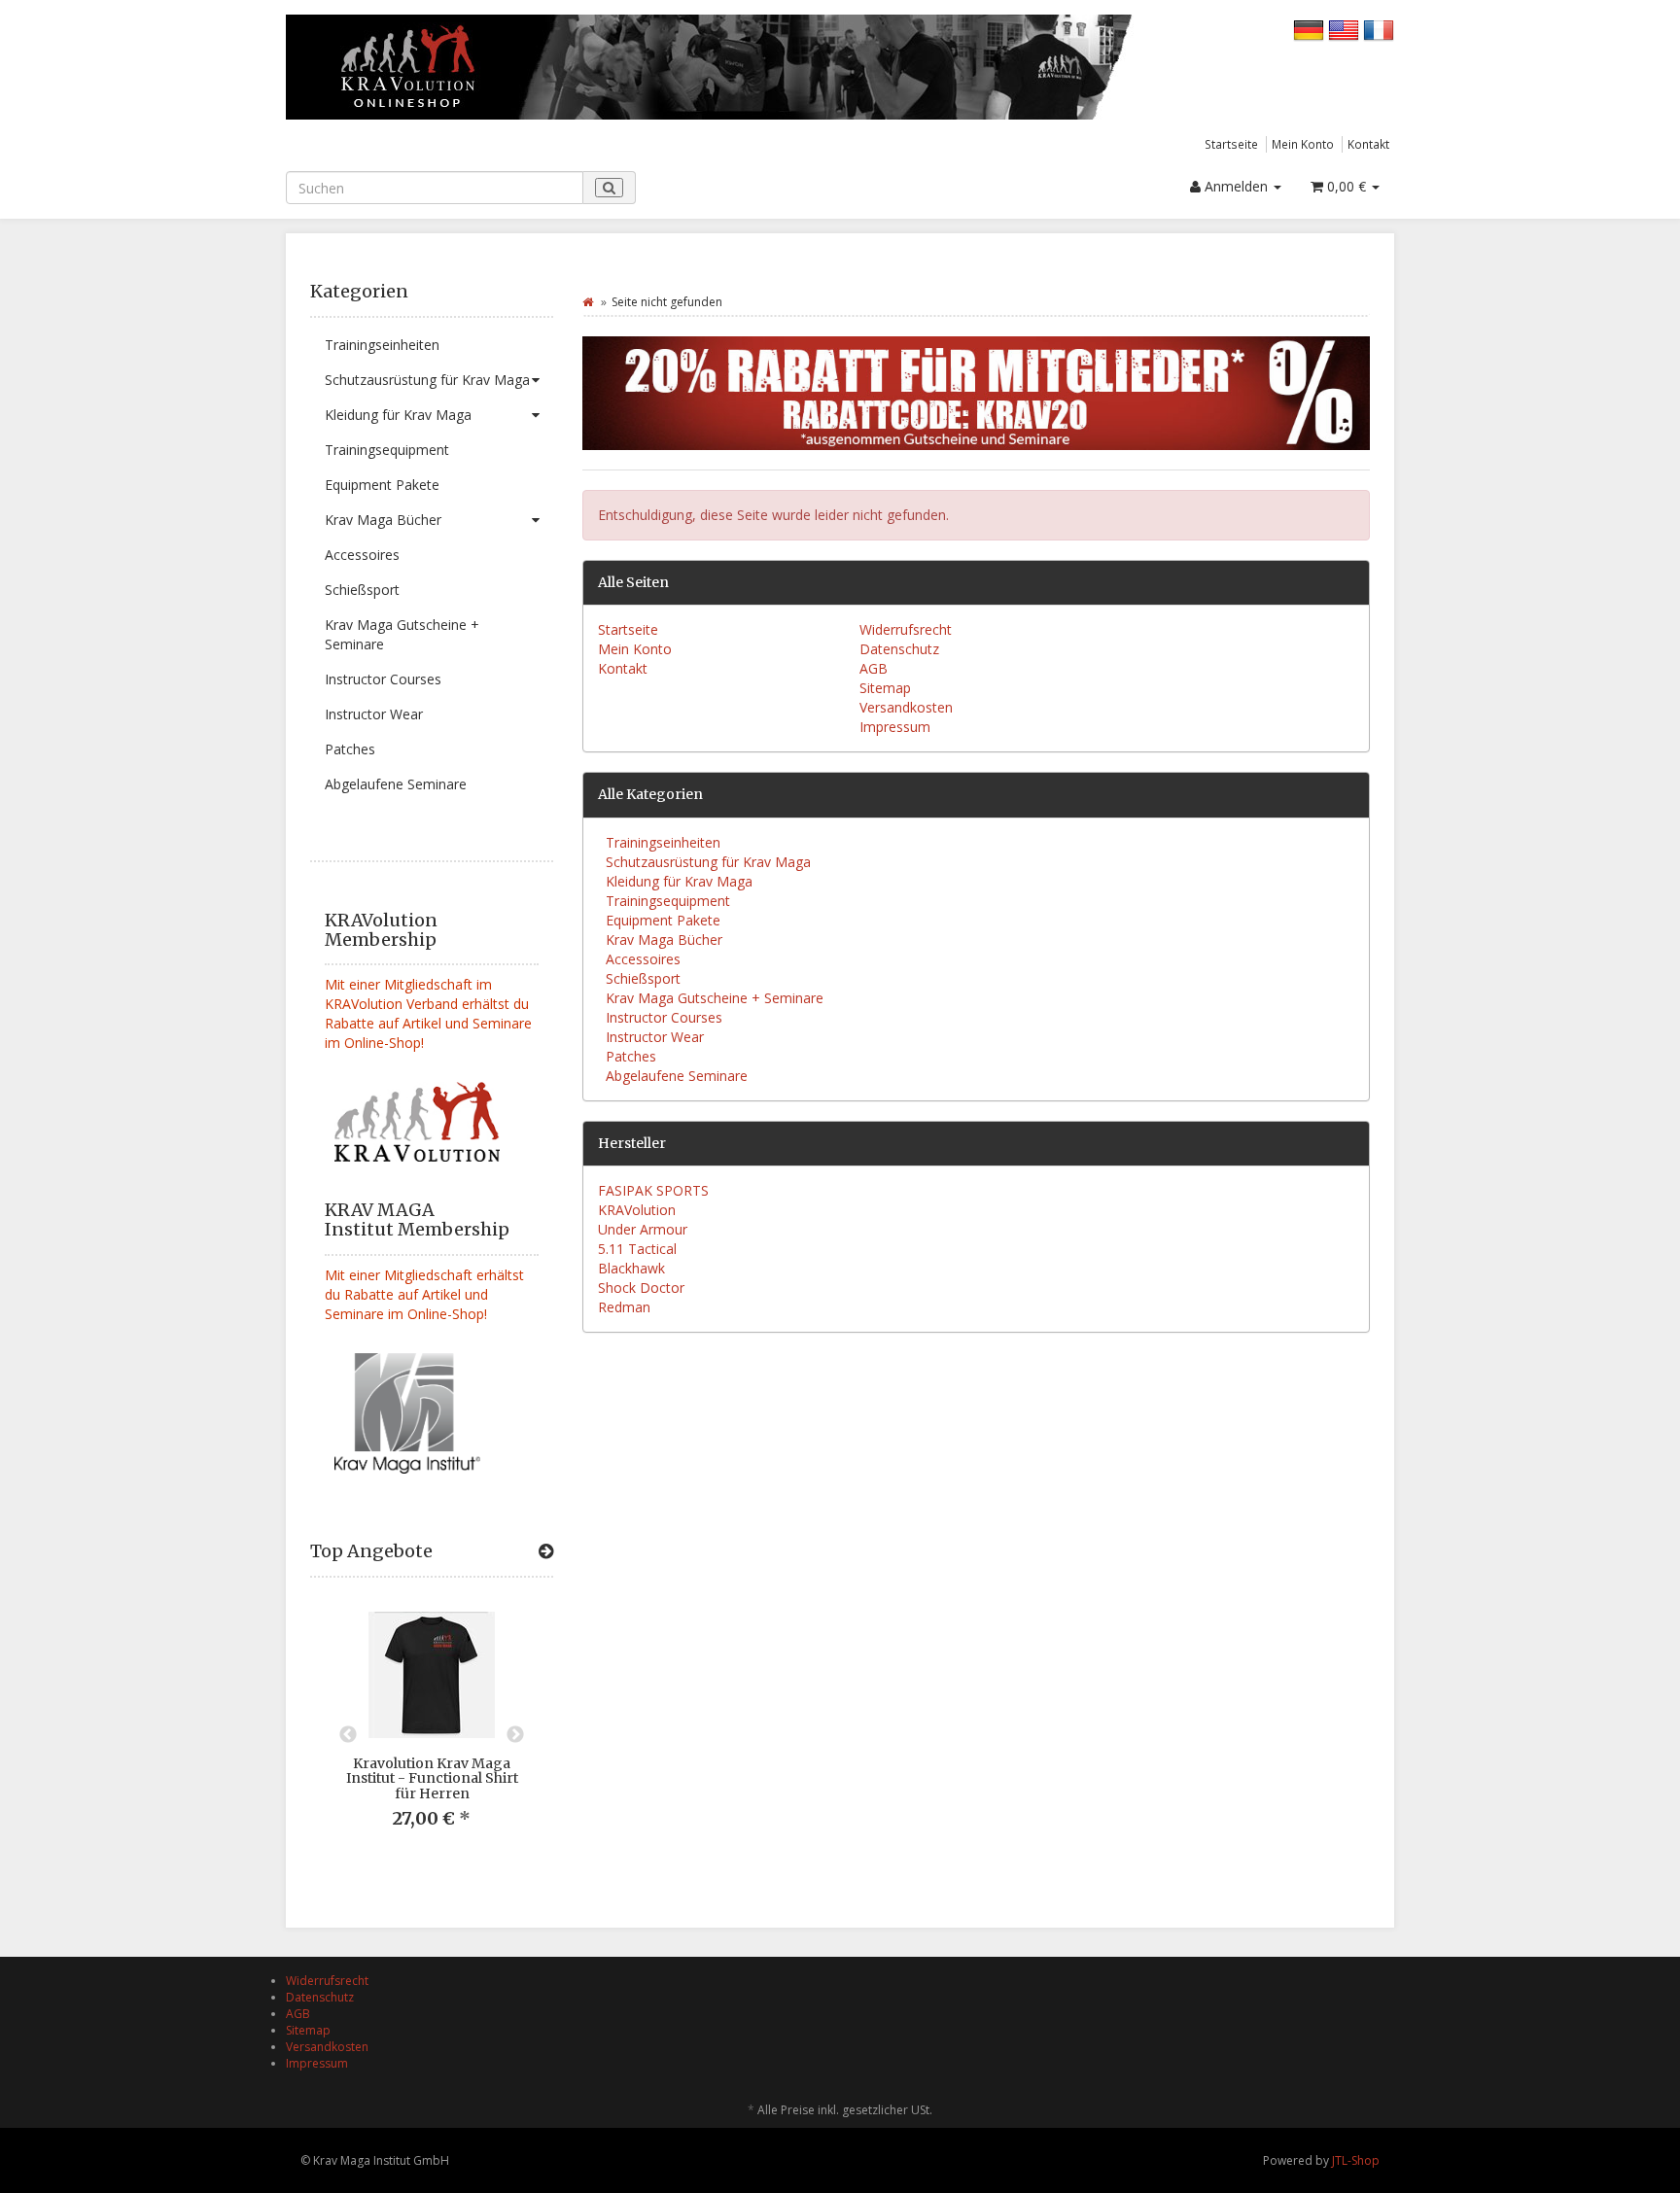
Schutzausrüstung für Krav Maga (427, 380)
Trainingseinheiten (382, 345)
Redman (624, 1307)
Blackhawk (631, 1268)
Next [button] (515, 1735)
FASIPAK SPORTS (653, 1190)
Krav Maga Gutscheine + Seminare (402, 634)
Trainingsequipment (387, 450)
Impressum (895, 727)
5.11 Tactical (637, 1249)
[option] (432, 1736)
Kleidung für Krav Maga (398, 415)
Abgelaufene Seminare (396, 784)
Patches (350, 749)
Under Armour (643, 1229)
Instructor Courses (383, 679)
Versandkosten (906, 707)
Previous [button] (348, 1735)
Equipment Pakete (382, 485)
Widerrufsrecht (906, 629)
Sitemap (885, 688)
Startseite (1231, 144)
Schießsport (362, 590)
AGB (874, 668)
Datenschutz (899, 649)
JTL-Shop (1356, 2160)
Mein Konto (1303, 144)
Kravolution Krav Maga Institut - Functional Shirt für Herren (432, 1778)
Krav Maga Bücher (383, 520)
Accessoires (362, 555)
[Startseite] (588, 302)
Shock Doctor (641, 1288)
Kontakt (1368, 144)
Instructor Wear (374, 714)
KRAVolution (637, 1210)
